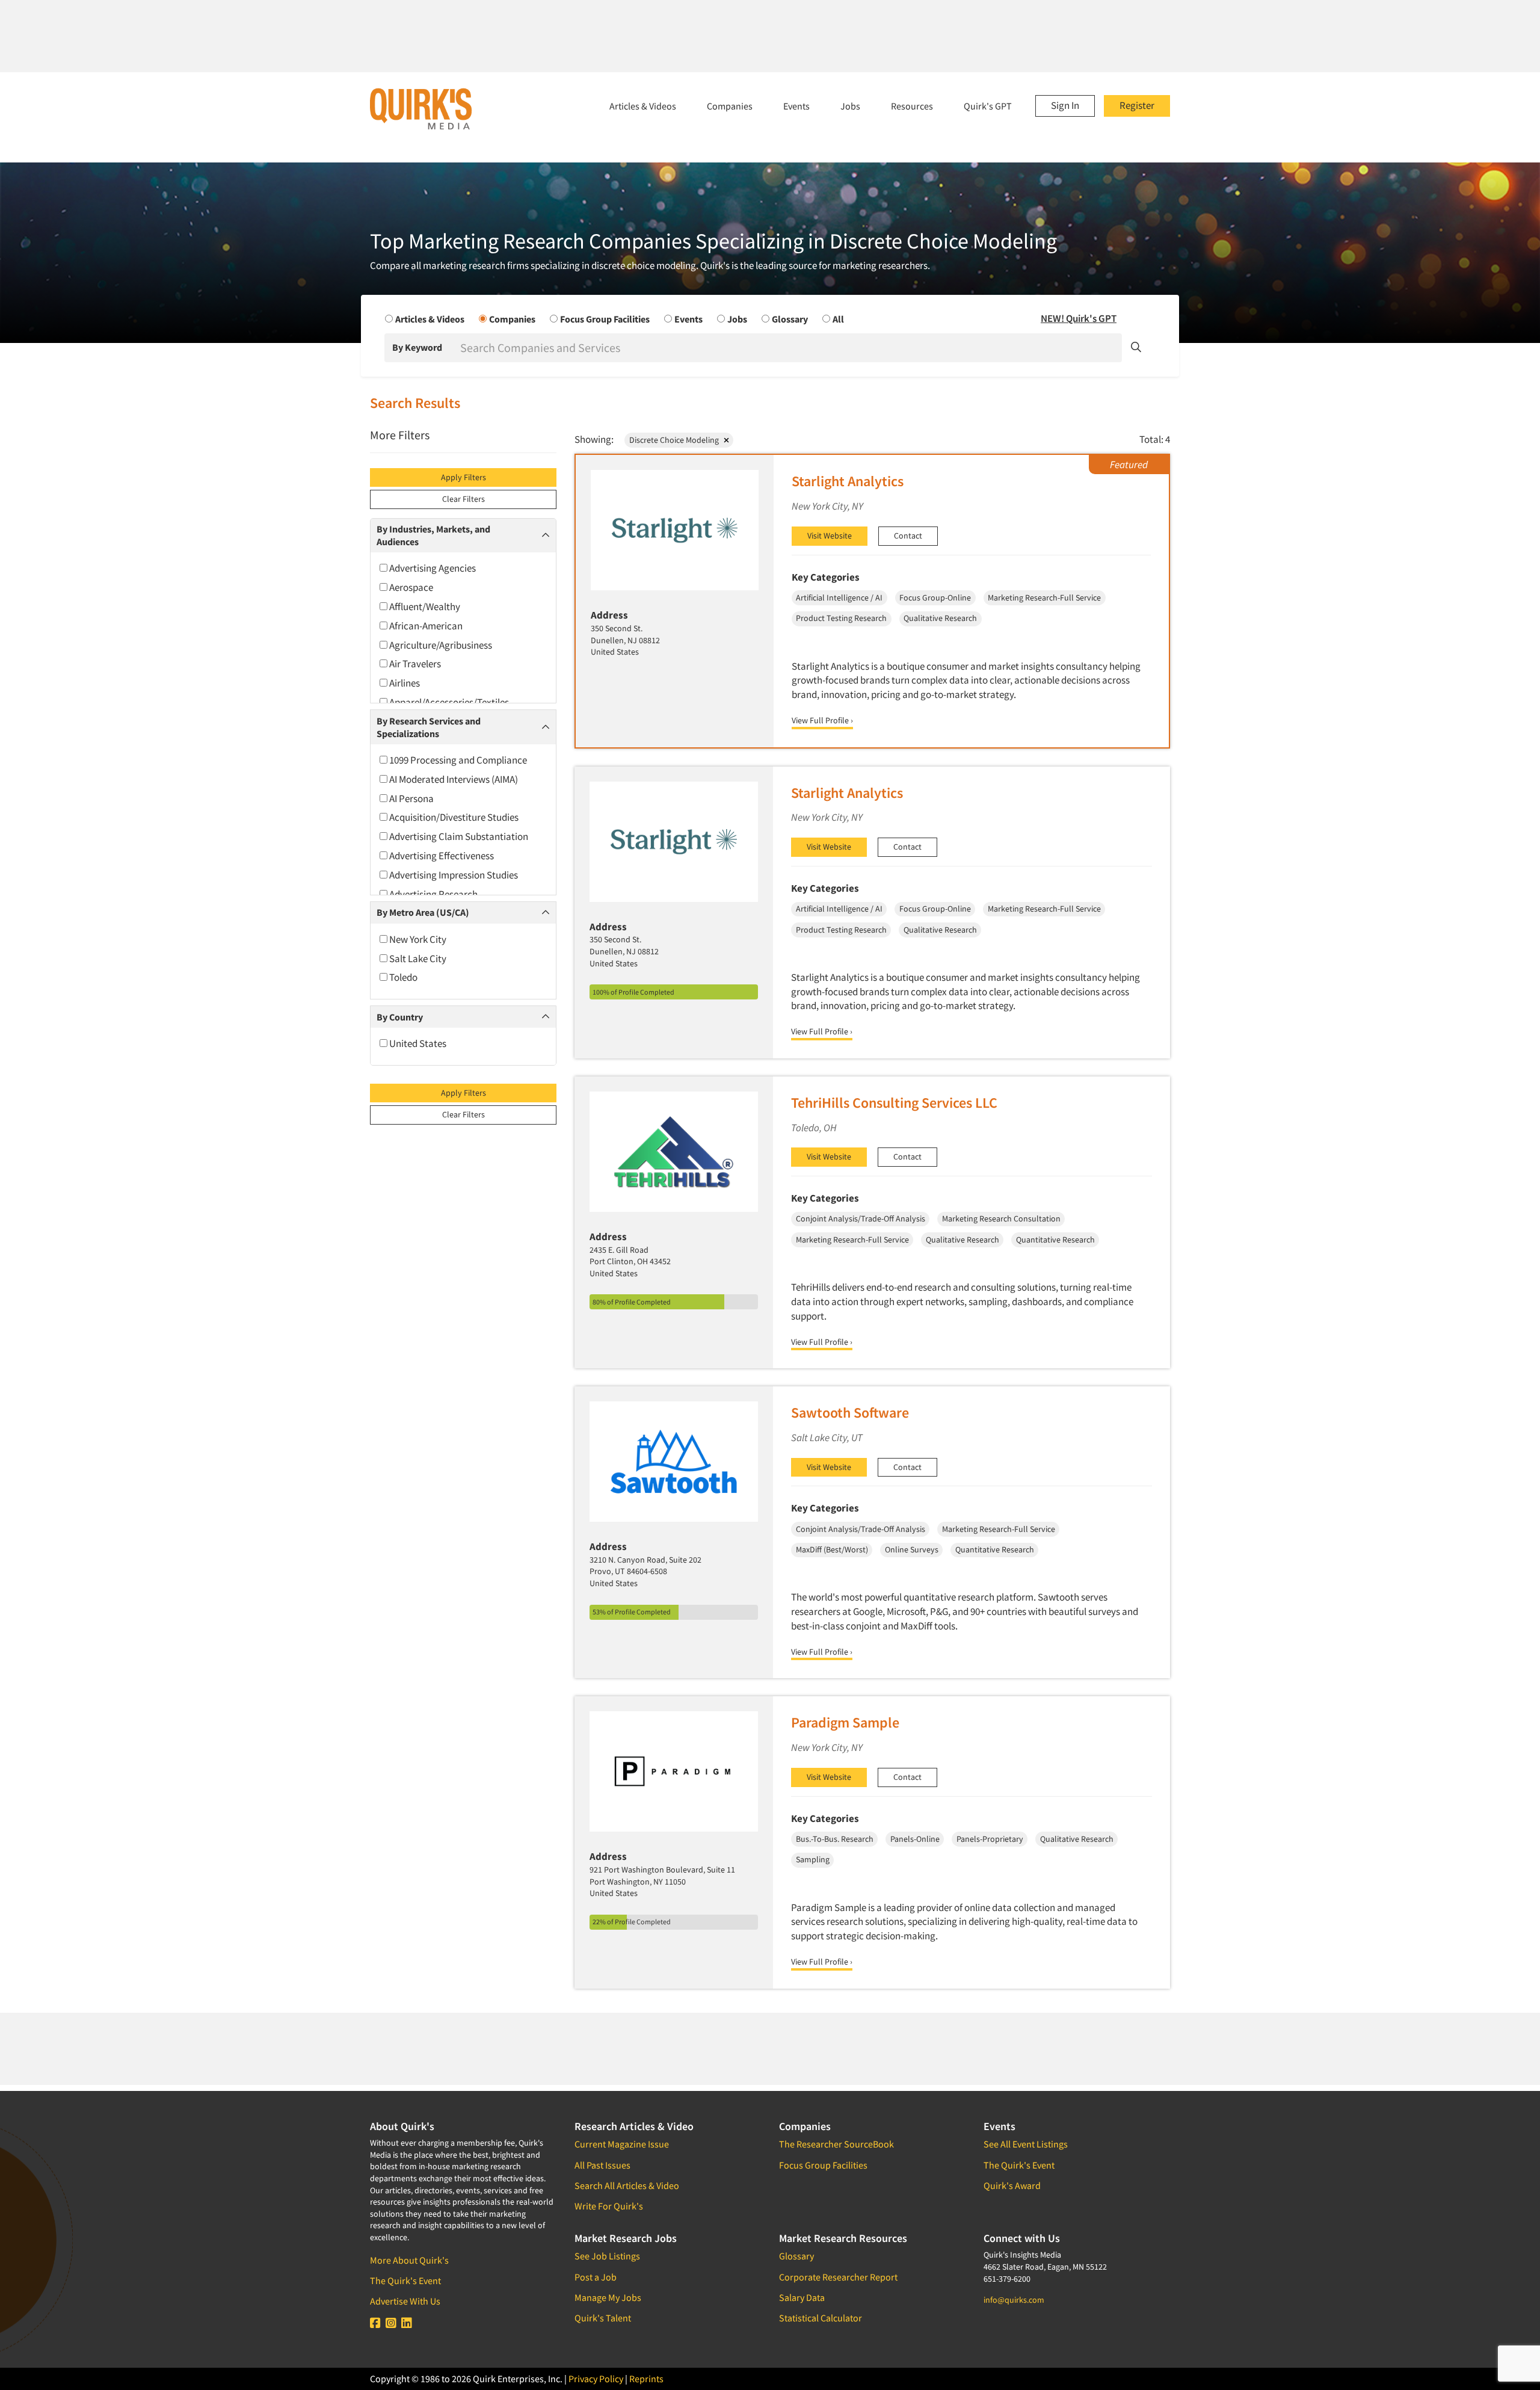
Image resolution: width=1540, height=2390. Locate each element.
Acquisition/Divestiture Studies (453, 817)
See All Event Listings (1026, 2144)
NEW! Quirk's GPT (1079, 318)
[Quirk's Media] (421, 108)
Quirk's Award (1012, 2185)
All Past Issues (602, 2165)
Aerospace (410, 587)
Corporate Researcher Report (838, 2277)
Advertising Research (433, 894)
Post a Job (596, 2277)
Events (796, 106)
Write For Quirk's (609, 2206)
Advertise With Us (405, 2301)
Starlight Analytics (848, 481)
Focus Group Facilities (823, 2165)
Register (1137, 105)
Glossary (796, 2256)
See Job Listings (607, 2256)
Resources (912, 106)
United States (417, 1043)
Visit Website (830, 536)
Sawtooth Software (850, 1413)
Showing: (594, 439)
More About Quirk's (409, 2260)
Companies (730, 106)
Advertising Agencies (432, 568)
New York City (417, 939)
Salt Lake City (417, 959)
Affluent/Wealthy (424, 607)
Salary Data (802, 2297)
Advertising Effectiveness (441, 856)
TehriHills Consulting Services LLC (894, 1103)
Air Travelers (414, 664)
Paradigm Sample (845, 1722)
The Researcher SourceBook (836, 2144)
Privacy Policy (596, 2379)
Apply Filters (464, 477)
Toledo (402, 977)
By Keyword (417, 347)
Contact (908, 536)
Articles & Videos (643, 106)
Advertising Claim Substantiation (458, 836)
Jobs (850, 106)
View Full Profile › (822, 720)
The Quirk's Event (405, 2280)
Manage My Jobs (608, 2297)
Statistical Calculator (821, 2318)
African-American (425, 626)
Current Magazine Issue (622, 2144)
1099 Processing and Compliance (457, 760)
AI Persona (411, 798)
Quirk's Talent (603, 2318)
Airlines (404, 683)
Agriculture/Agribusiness (440, 645)
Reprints (646, 2379)
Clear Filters (464, 499)
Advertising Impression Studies (453, 875)
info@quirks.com (1014, 2300)
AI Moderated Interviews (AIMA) (453, 779)
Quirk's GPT (988, 106)
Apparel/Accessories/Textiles (448, 702)
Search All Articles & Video (627, 2185)
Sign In (1065, 105)
